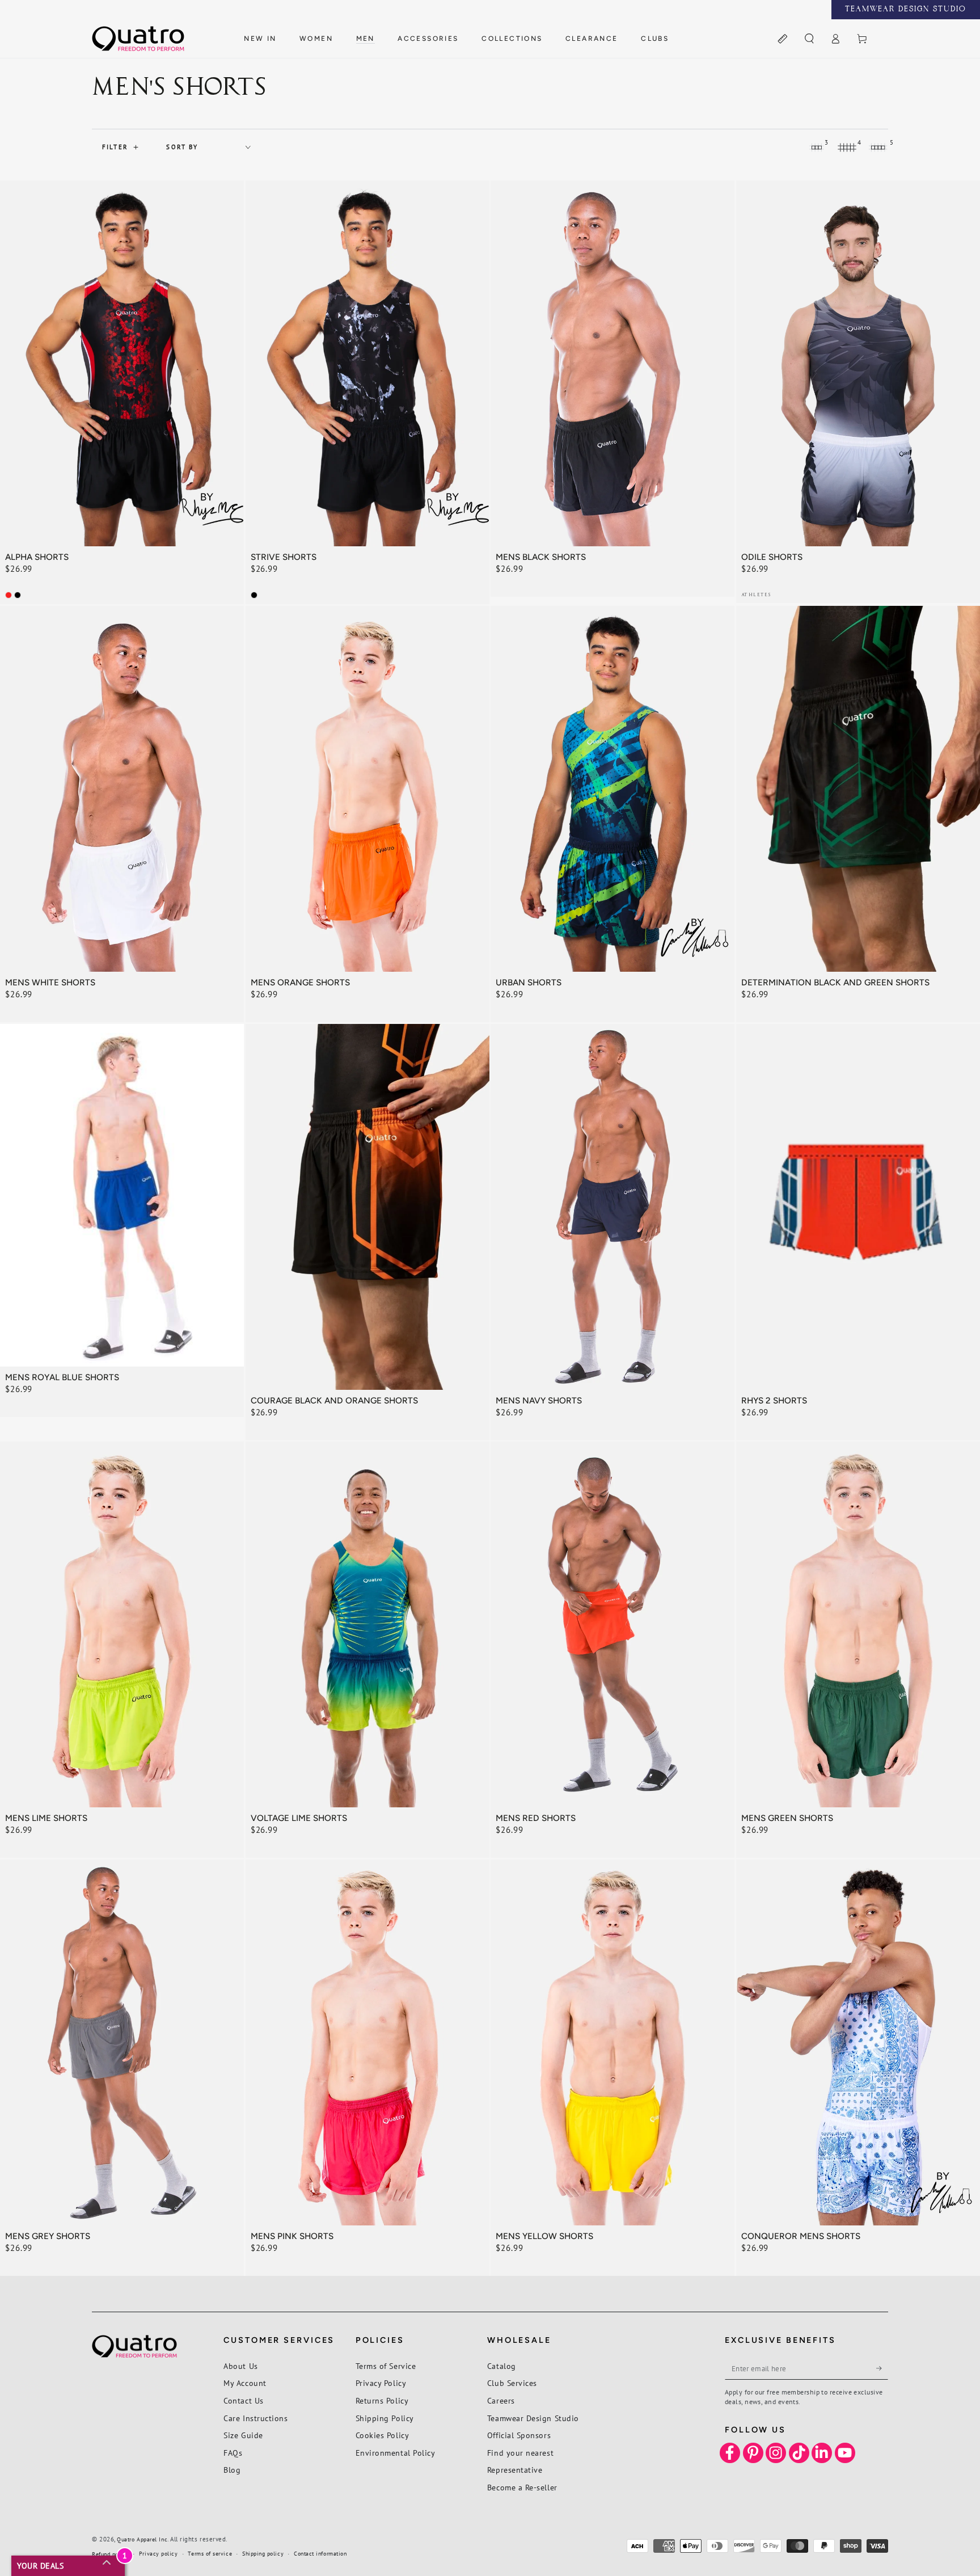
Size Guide (243, 2435)
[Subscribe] (882, 2368)
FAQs (233, 2453)
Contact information (320, 2554)
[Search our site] (809, 39)
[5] (878, 147)
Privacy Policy (381, 2383)
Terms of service (210, 2554)
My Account (245, 2383)
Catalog (502, 2366)
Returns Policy (382, 2400)
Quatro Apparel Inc (142, 2539)
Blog (232, 2470)
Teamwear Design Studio (533, 2418)
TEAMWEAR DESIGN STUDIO (906, 10)
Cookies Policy (383, 2435)
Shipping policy (263, 2554)
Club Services (512, 2383)
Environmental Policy (396, 2453)
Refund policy (110, 2554)
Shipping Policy (385, 2418)
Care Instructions (255, 2418)
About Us (240, 2366)
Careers (501, 2400)
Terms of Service (386, 2366)
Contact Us (243, 2400)
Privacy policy (159, 2554)
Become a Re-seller (522, 2487)
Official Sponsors (519, 2435)
